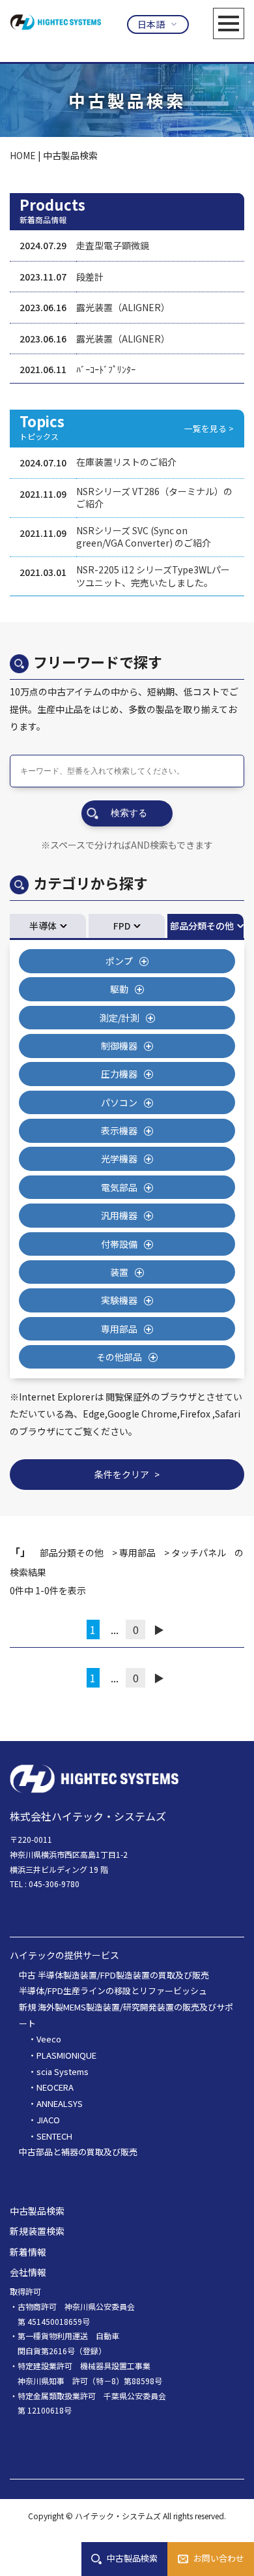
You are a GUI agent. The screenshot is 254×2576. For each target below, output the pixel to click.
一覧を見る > (209, 428)
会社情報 (28, 2272)
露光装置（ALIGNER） (123, 307)
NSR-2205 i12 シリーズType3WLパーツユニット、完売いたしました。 (153, 576)
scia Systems (63, 2071)
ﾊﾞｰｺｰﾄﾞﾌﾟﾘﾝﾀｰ (106, 369)
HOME (23, 155)
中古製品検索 (132, 2558)
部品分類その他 (202, 926)
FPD (122, 926)
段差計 (90, 277)
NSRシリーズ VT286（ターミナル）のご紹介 (154, 498)
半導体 (43, 926)
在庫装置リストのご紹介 (126, 462)
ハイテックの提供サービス (64, 1955)
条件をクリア (122, 1474)
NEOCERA (55, 2087)
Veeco (49, 2039)
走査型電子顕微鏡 (113, 245)
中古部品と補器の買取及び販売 (78, 2152)
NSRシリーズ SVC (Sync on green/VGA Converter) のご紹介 (144, 537)
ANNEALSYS (60, 2103)
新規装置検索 (37, 2231)
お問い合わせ (219, 2558)
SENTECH (54, 2136)
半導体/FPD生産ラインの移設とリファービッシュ (113, 1991)
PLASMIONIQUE (66, 2055)
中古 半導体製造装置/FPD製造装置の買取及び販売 (114, 1975)
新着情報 (28, 2252)
